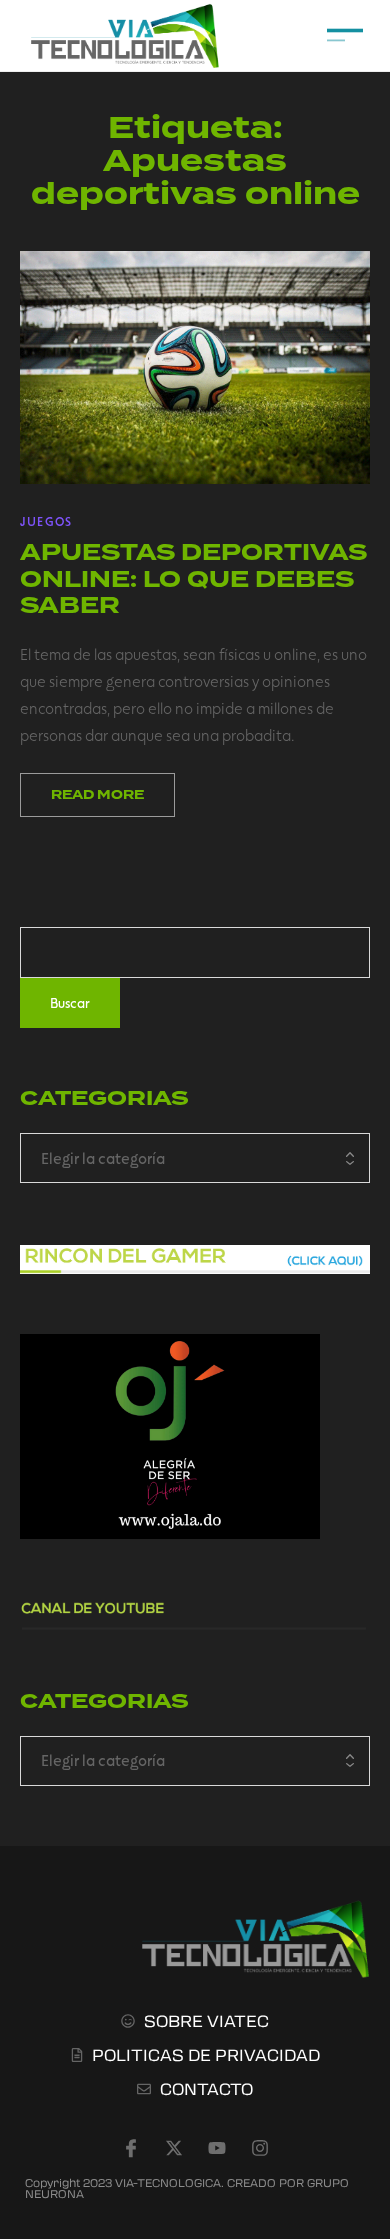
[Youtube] (217, 2148)
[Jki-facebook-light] (131, 2148)
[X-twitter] (174, 2148)
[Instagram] (260, 2148)
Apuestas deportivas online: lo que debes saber (193, 579)
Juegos (46, 521)
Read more (97, 795)
